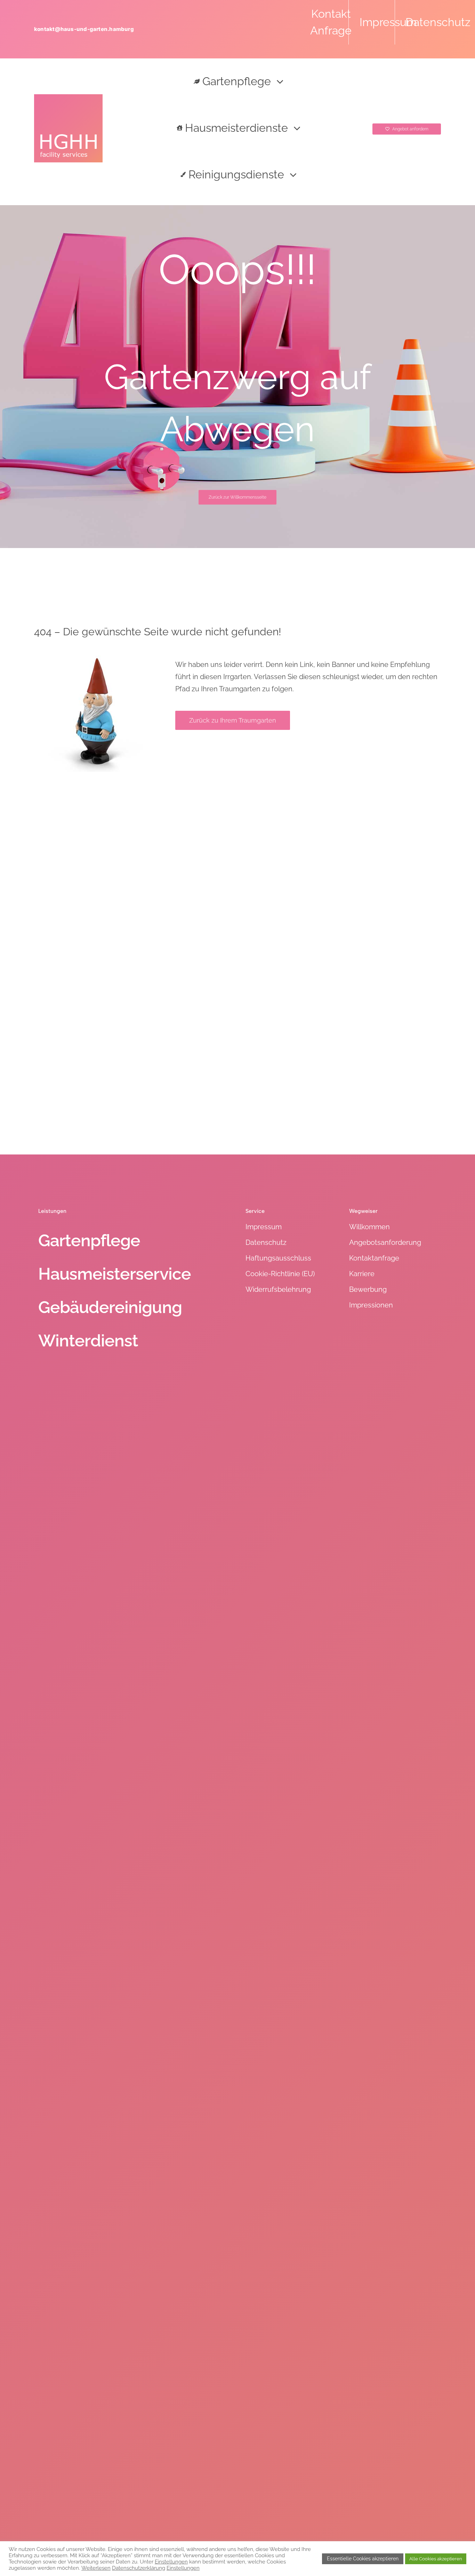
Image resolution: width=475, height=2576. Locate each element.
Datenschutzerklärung (139, 2568)
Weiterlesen (96, 2568)
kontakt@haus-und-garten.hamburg (84, 29)
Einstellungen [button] (171, 2562)
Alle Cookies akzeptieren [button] (436, 2559)
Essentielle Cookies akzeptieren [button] (363, 2559)
